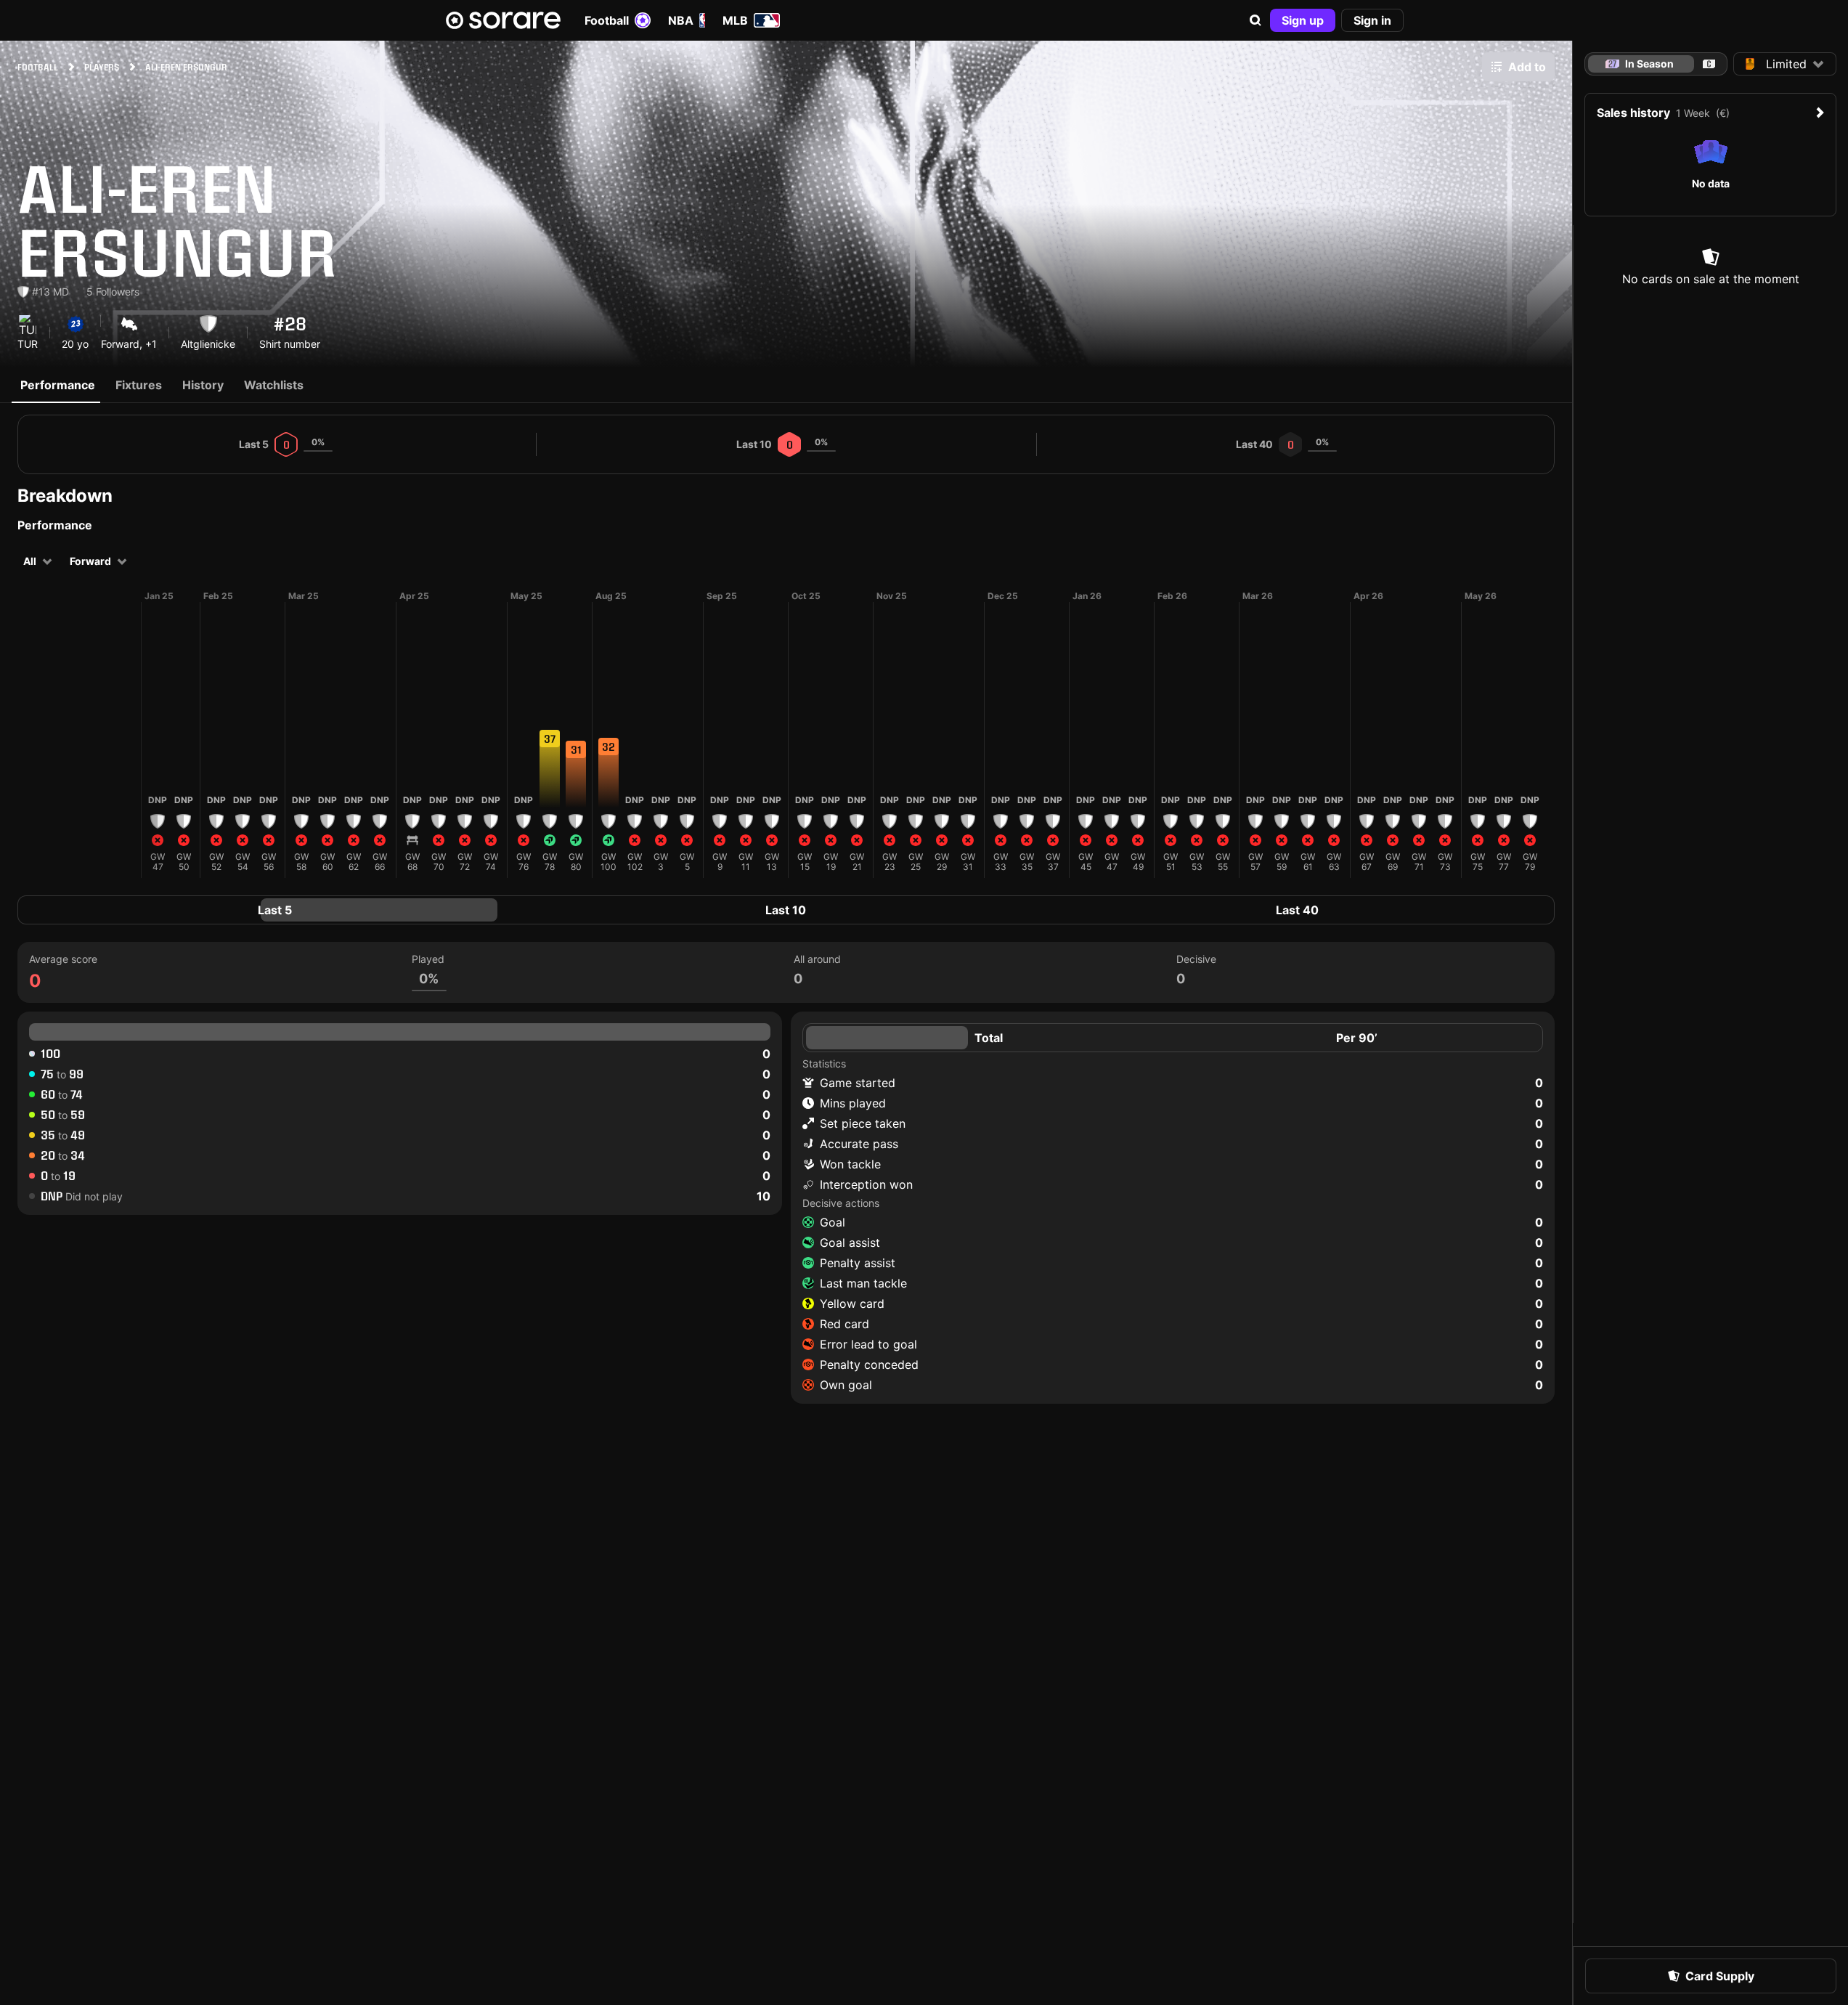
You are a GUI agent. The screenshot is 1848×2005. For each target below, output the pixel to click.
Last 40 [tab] (1297, 910)
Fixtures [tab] (139, 385)
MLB (735, 20)
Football (607, 20)
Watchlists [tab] (274, 385)
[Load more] (129, 734)
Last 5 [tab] (275, 910)
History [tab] (203, 385)
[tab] (1709, 64)
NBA (681, 20)
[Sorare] (503, 20)
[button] (1255, 20)
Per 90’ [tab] (1357, 1038)
